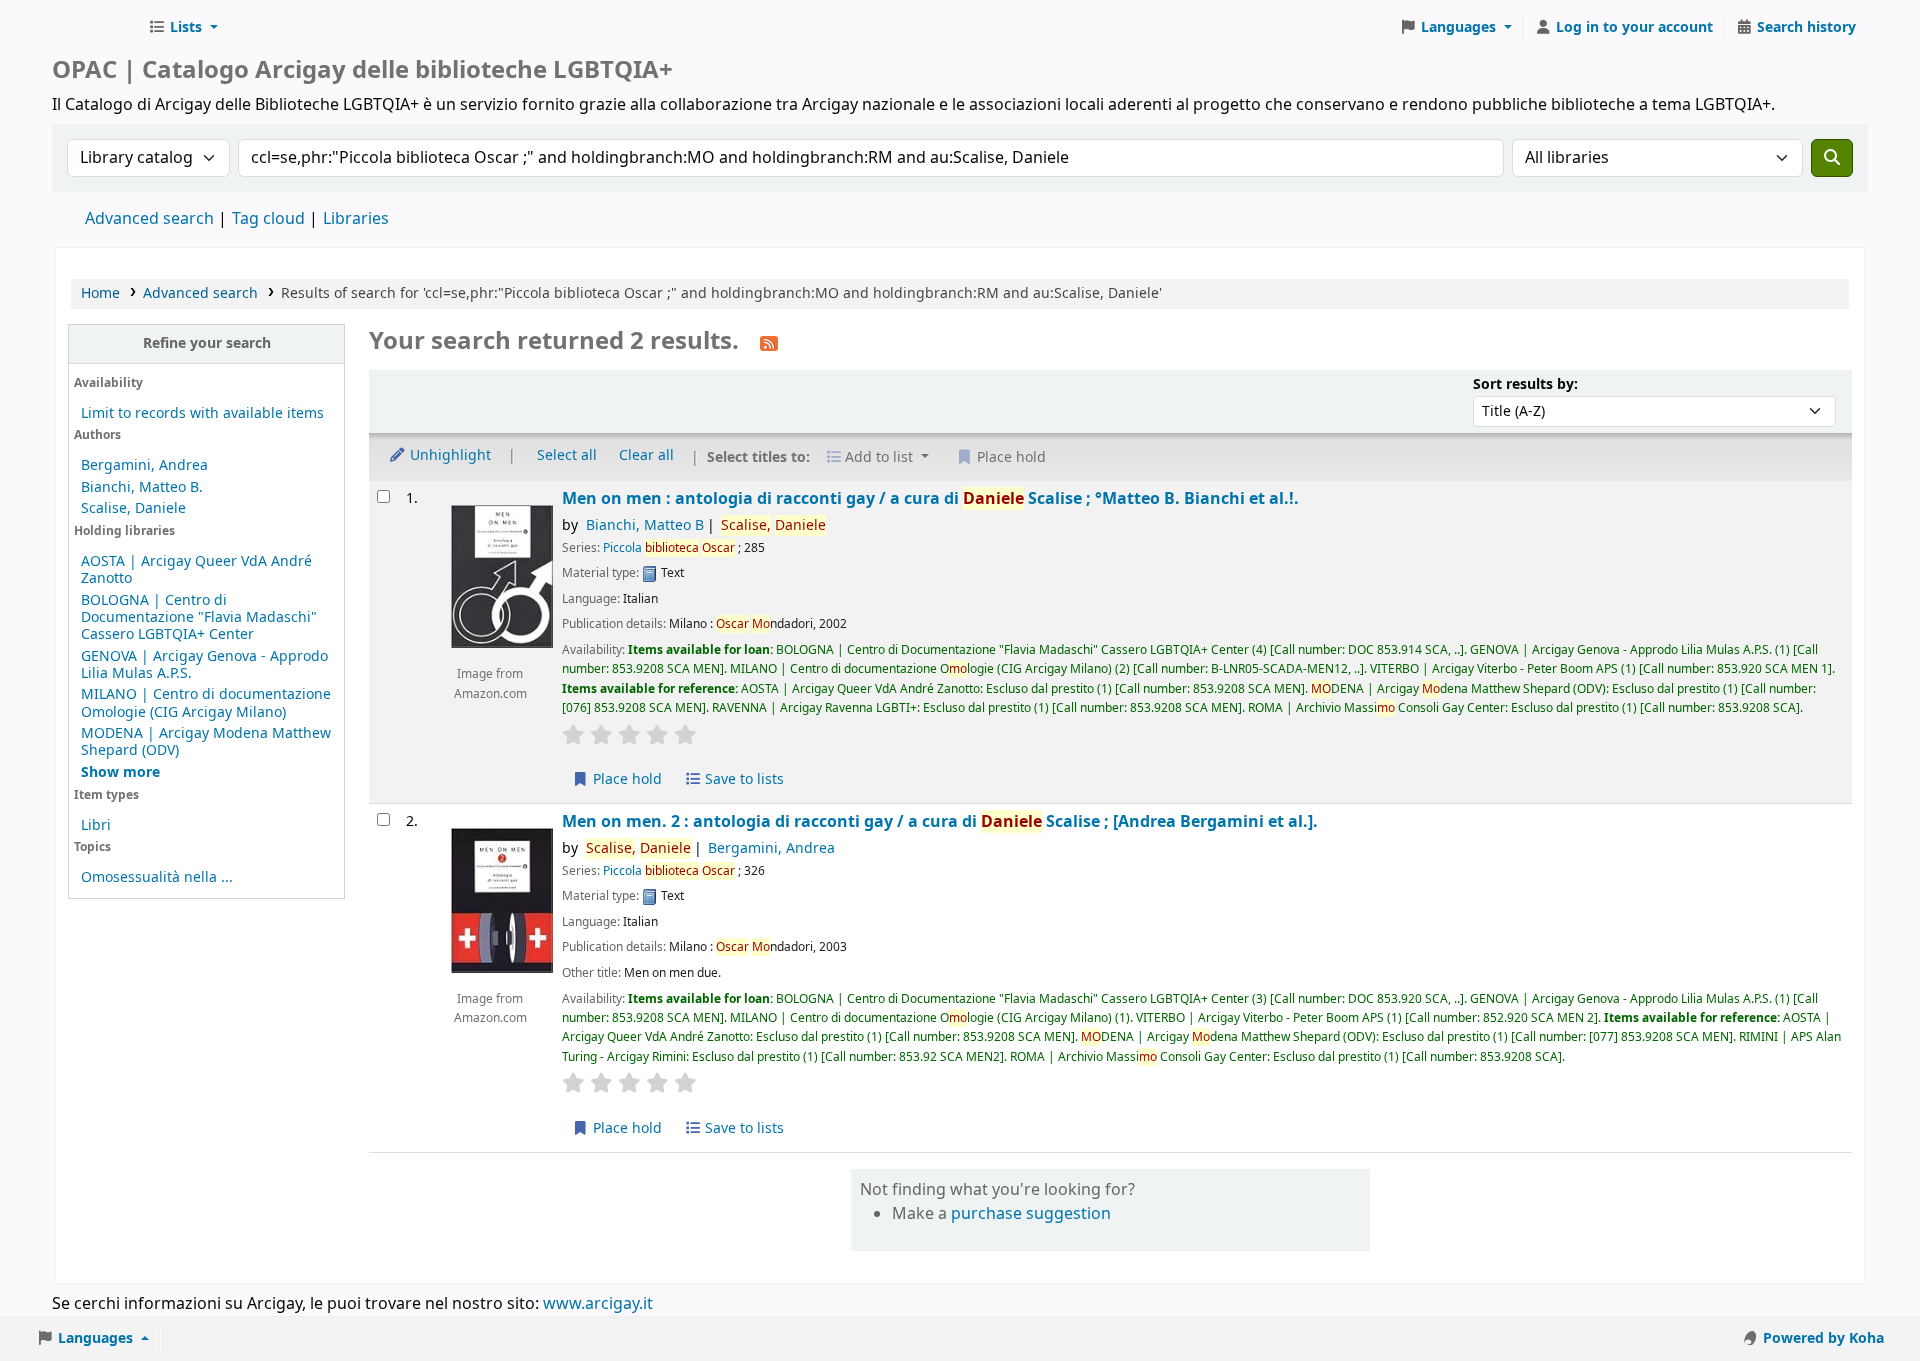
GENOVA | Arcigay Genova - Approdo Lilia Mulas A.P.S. (204, 665)
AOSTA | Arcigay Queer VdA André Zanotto (196, 570)
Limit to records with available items (202, 413)
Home (100, 293)
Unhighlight (448, 455)
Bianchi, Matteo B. (142, 487)
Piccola (669, 548)
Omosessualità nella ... (157, 877)
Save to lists (742, 779)
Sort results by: (1525, 384)
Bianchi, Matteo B (645, 525)
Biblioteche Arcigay (96, 28)
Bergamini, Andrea (144, 465)
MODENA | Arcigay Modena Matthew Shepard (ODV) (206, 742)
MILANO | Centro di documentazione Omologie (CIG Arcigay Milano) (206, 703)
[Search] (1832, 158)
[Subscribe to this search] (769, 343)
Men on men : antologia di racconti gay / (930, 498)
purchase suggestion (1031, 1214)
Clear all (646, 455)
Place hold (625, 779)
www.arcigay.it (598, 1304)
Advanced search (149, 219)
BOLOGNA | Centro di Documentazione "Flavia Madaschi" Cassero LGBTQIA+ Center (199, 617)
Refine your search (207, 343)
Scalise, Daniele (133, 508)
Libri (96, 825)
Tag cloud (268, 219)
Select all (567, 455)
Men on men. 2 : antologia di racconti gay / (940, 821)
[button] (183, 28)
